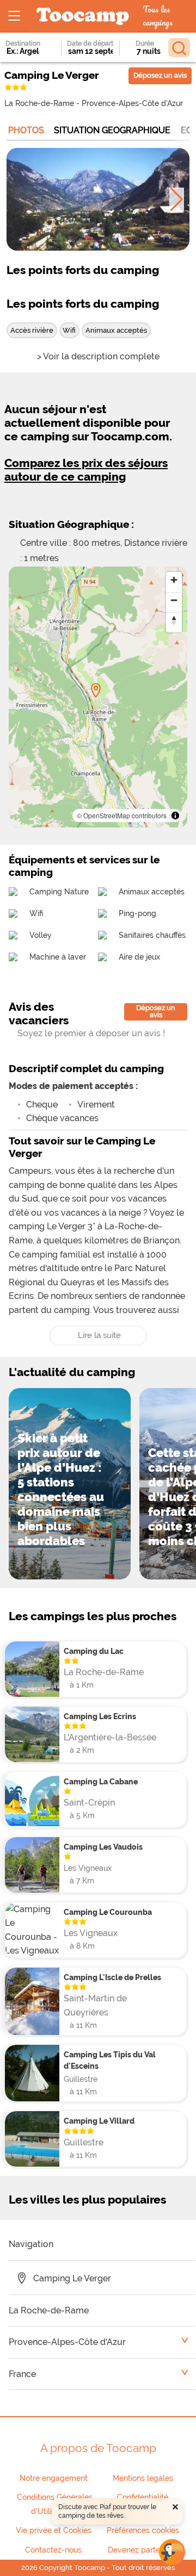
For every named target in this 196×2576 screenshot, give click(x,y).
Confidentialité (143, 2497)
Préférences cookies (143, 2530)
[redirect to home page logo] (83, 17)
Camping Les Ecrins (100, 1716)
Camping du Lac (94, 1651)
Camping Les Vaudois (103, 1847)
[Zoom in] (174, 580)
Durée (145, 43)
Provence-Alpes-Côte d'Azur (132, 103)
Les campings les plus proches (93, 1616)
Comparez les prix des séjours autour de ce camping (86, 470)
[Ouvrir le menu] (14, 16)
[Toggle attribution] (175, 816)
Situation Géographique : (71, 524)
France (22, 2374)
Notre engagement (54, 2478)
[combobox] (25, 51)
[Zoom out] (174, 600)
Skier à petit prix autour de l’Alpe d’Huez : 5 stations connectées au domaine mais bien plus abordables (61, 1489)
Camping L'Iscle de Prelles (112, 1977)
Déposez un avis (160, 75)
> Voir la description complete (98, 356)
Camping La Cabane (101, 1781)
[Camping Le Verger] (96, 690)
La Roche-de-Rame (39, 103)
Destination (23, 43)
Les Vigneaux (88, 1868)
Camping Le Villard (99, 2121)
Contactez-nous (53, 2550)
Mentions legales (143, 2478)
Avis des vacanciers (39, 1013)
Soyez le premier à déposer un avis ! (91, 1033)
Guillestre (81, 2079)
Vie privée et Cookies (54, 2530)
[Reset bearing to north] (174, 620)
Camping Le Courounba (108, 1912)
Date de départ (90, 43)
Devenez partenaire (143, 2550)
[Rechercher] (179, 48)
